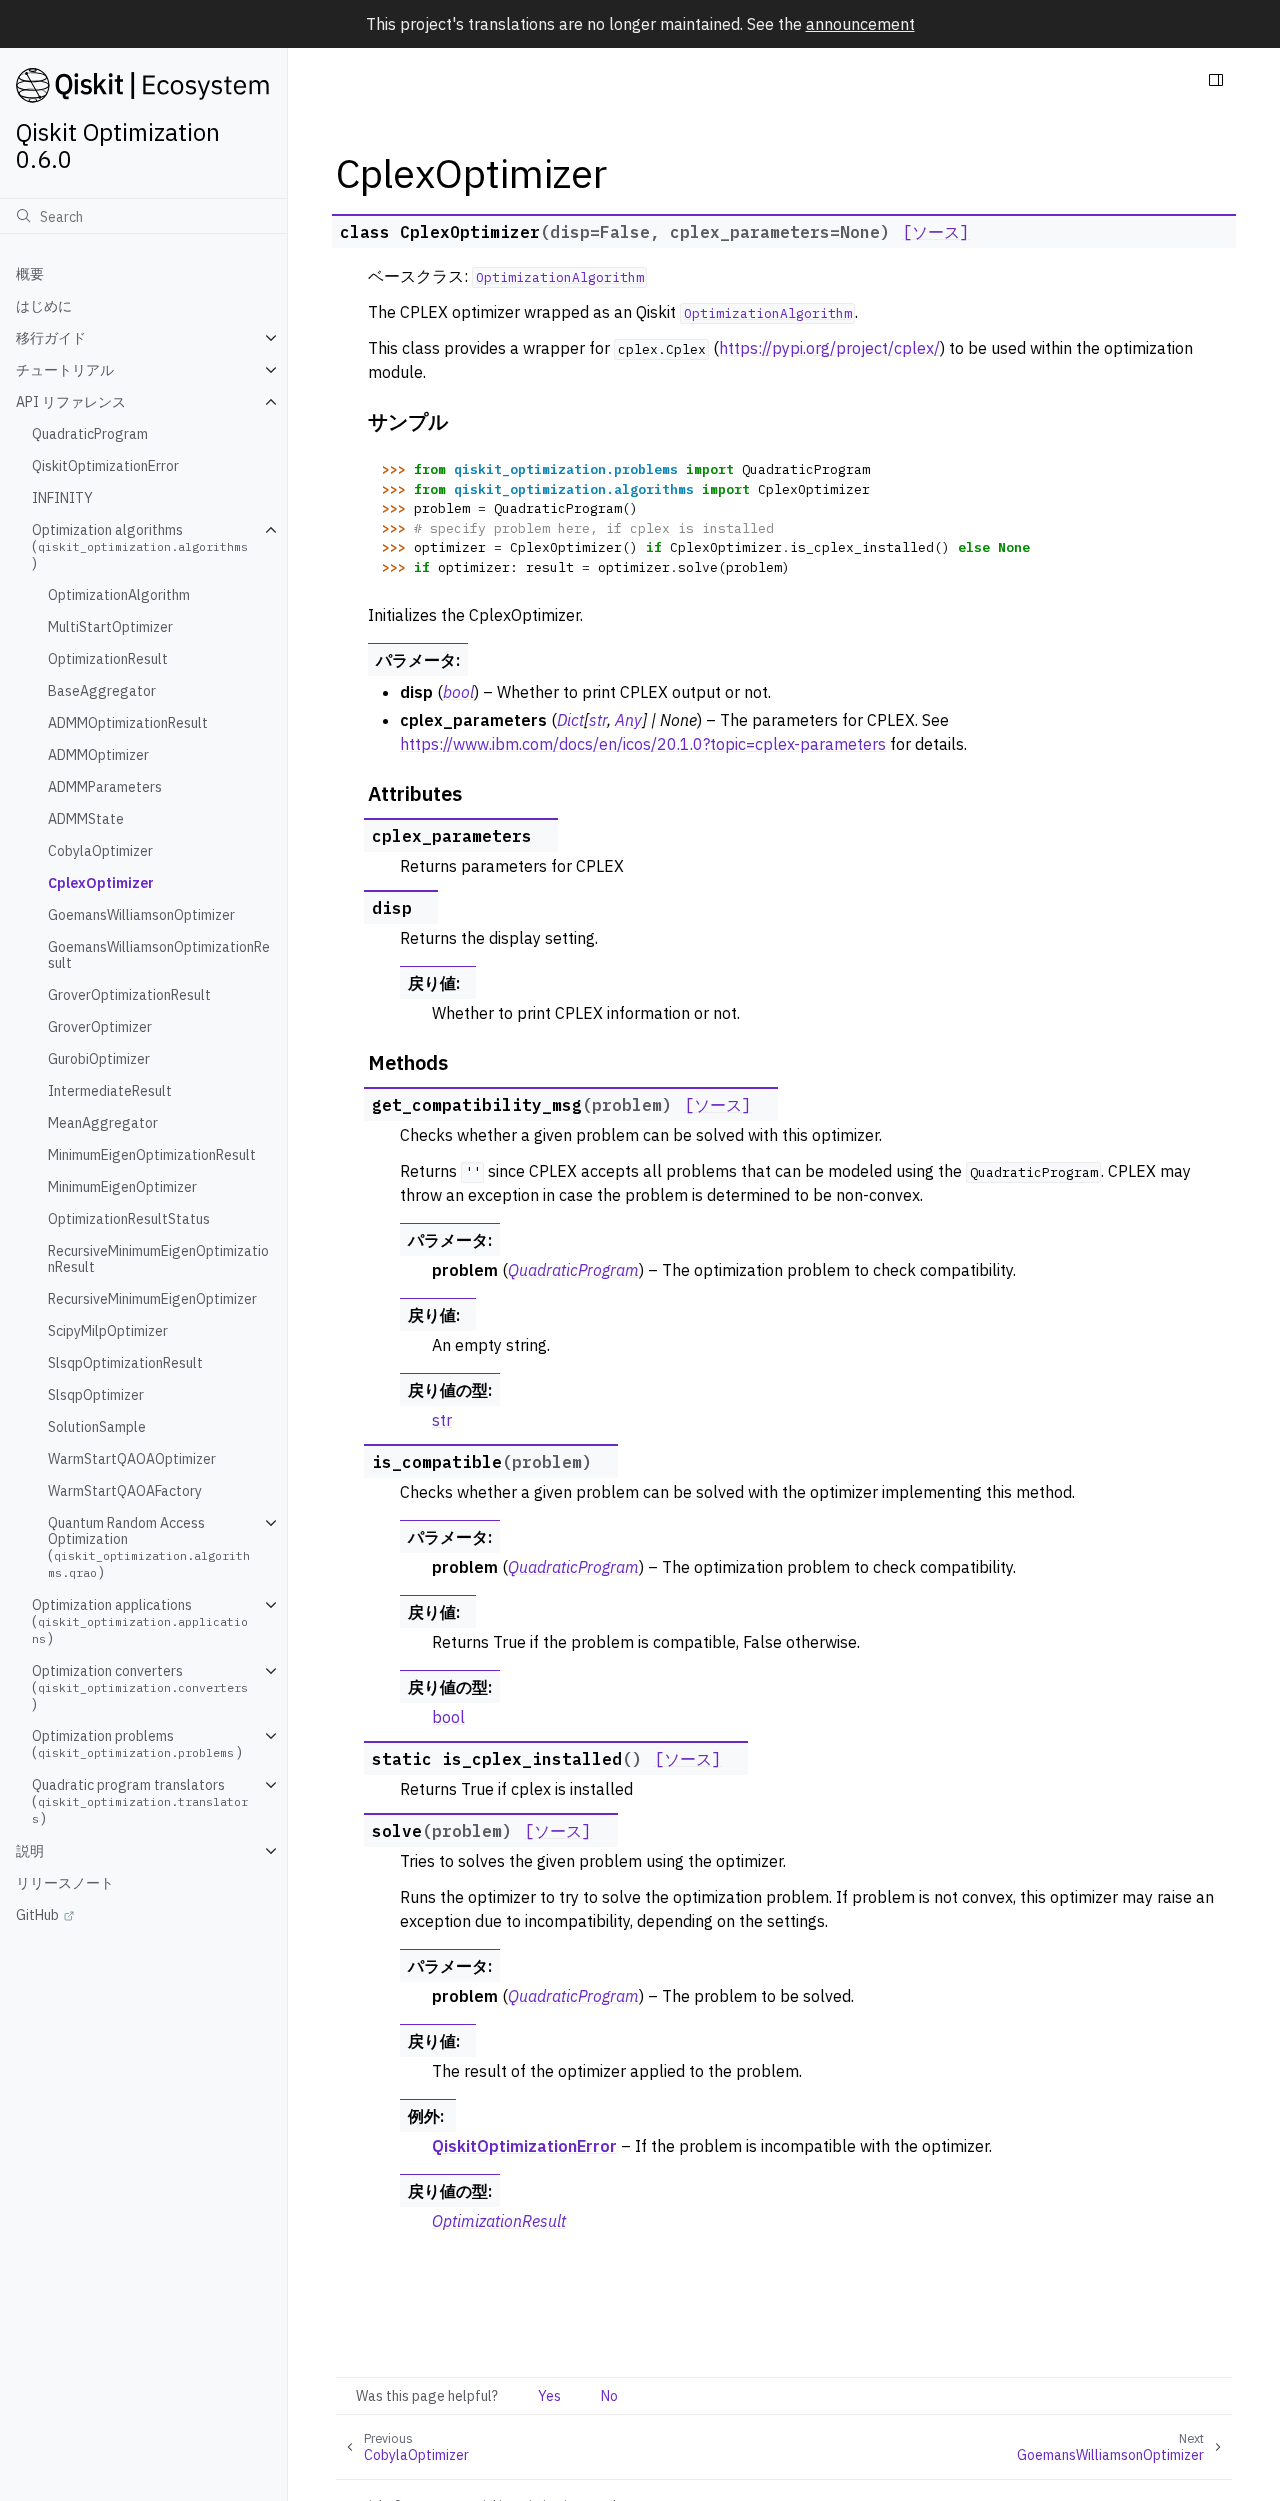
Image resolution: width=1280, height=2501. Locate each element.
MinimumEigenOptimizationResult (152, 1155)
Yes (549, 2396)
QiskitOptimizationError (105, 466)
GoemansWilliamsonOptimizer (141, 915)
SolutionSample (97, 1427)
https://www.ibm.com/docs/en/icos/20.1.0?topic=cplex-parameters (643, 744)
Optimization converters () (140, 1687)
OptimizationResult (108, 659)
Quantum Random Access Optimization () (149, 1547)
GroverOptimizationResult (129, 995)
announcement (860, 24)
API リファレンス (71, 402)
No (609, 2396)
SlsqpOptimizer (96, 1395)
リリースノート (65, 1883)
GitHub (37, 1915)
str (442, 1420)
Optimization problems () (137, 1744)
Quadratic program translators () (140, 1801)
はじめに (44, 306)
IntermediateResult (110, 1091)
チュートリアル (65, 370)
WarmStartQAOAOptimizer (132, 1459)
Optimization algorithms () (140, 546)
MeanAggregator (103, 1123)
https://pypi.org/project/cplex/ (829, 348)
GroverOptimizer (100, 1027)
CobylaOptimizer (100, 851)
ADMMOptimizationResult (128, 723)
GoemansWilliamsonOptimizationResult (159, 955)
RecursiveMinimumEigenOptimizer (152, 1299)
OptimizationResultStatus (129, 1219)
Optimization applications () (140, 1621)
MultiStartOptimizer (110, 627)
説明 (30, 1851)
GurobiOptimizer (99, 1059)
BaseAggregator (102, 691)
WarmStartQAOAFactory (125, 1491)
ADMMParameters (105, 787)
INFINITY (62, 498)
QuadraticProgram (90, 434)
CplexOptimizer (101, 883)
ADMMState (86, 819)
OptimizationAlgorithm (119, 595)
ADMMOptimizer (98, 755)
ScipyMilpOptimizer (108, 1331)
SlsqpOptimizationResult (125, 1363)
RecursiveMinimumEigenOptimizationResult (158, 1259)
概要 (30, 274)
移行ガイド (51, 338)
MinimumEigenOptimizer (122, 1187)
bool (448, 1717)
